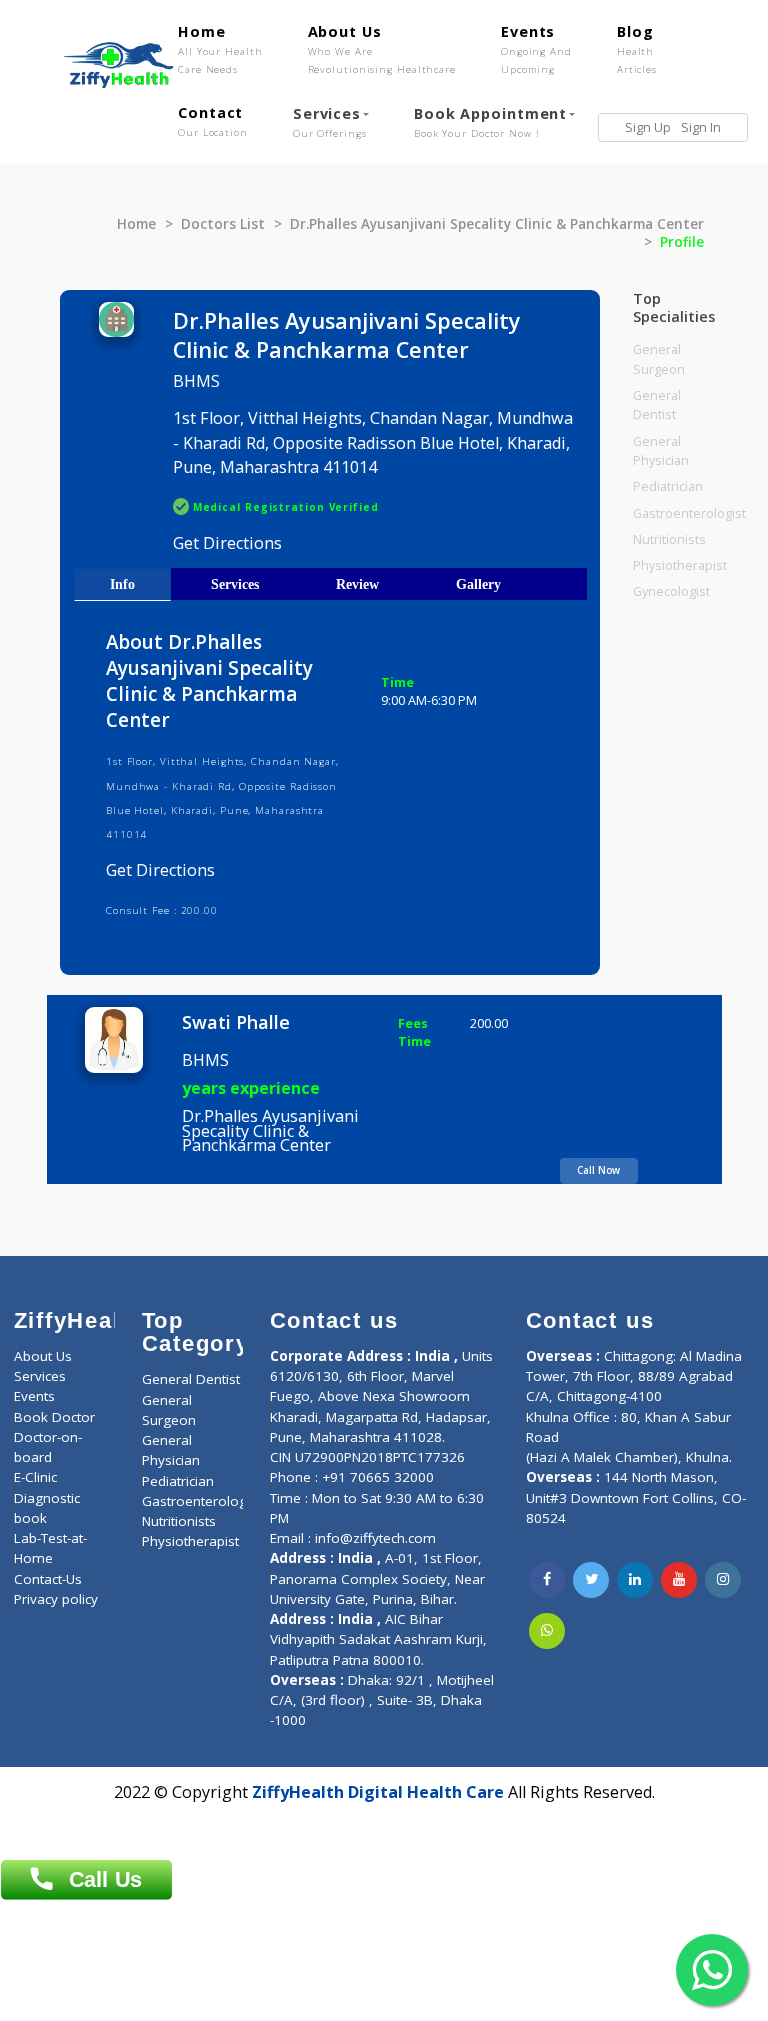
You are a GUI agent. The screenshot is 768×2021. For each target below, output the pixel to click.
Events (536, 49)
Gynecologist (671, 591)
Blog (637, 49)
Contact (213, 121)
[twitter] (591, 1580)
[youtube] (679, 1580)
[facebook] (547, 1580)
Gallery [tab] (478, 584)
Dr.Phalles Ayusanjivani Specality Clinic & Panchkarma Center (497, 224)
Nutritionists (669, 539)
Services (330, 122)
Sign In (701, 127)
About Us (382, 49)
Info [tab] (122, 584)
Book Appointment (490, 122)
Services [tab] (235, 584)
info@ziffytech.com (375, 1538)
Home (220, 49)
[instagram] (723, 1580)
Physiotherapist (680, 565)
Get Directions (227, 543)
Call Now (598, 1170)
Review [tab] (357, 584)
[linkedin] (635, 1580)
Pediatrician (668, 486)
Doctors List (223, 224)
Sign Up (648, 127)
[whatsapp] (547, 1631)
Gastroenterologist (689, 513)
